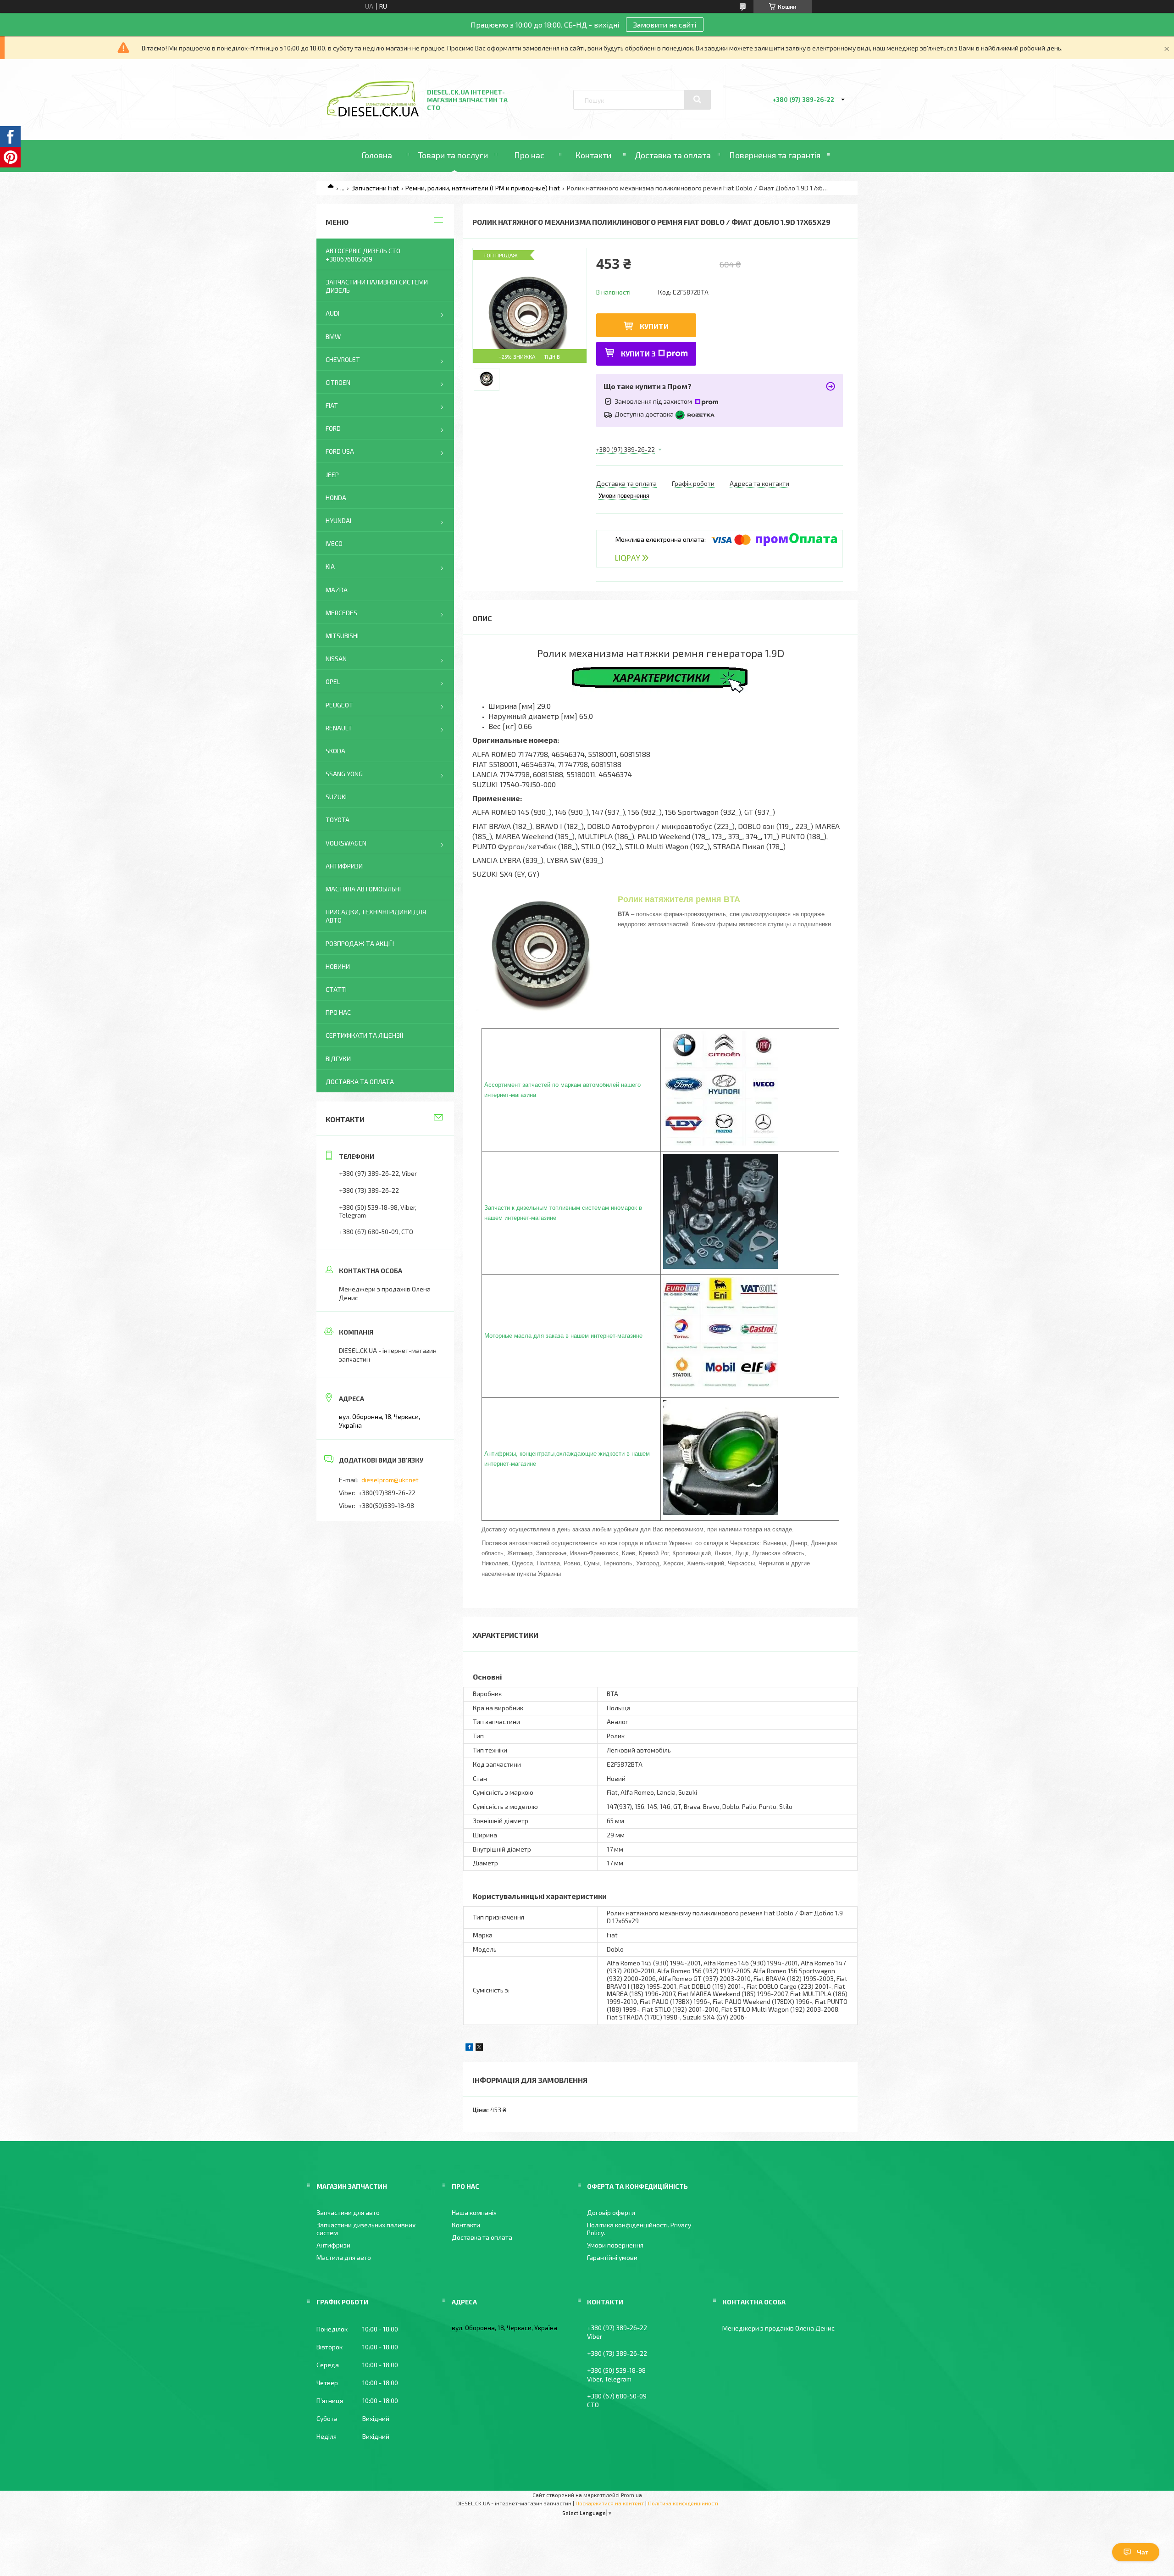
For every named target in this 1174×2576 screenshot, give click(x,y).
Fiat (332, 405)
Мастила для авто (344, 2257)
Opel (333, 682)
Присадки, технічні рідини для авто (376, 916)
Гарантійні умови (612, 2257)
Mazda (337, 590)
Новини (338, 966)
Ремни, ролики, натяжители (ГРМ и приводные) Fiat (483, 188)
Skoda (335, 751)
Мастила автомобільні (363, 889)
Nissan (336, 659)
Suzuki (336, 797)
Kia (330, 566)
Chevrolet (343, 359)
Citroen (338, 382)
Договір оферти (611, 2212)
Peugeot (339, 705)
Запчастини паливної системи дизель (377, 286)
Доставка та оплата (673, 155)
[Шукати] (698, 100)
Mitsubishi (342, 636)
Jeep (332, 475)
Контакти (593, 155)
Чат (1143, 2552)
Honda (336, 498)
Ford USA (340, 451)
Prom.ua (631, 2495)
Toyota (338, 820)
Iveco (334, 543)
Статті (336, 989)
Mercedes (341, 613)
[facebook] (469, 2048)
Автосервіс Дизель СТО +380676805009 (363, 255)
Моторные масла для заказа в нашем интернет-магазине (563, 1336)
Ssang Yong (344, 774)
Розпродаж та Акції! (360, 943)
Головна (377, 155)
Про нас (529, 155)
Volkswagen (346, 843)
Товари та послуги (453, 155)
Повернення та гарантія (775, 155)
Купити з (638, 353)
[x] (479, 2048)
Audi (332, 313)
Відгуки (338, 1059)
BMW (333, 337)
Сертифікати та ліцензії (365, 1035)
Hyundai (338, 520)
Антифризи (344, 866)
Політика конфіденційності (683, 2503)
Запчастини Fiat (375, 188)
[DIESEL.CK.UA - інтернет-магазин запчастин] (373, 114)
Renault (339, 728)
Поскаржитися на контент (610, 2503)
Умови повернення (615, 2245)
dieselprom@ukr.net (390, 1480)
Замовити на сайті (665, 25)
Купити (654, 326)
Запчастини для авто (348, 2212)
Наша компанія (474, 2212)
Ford (333, 428)
